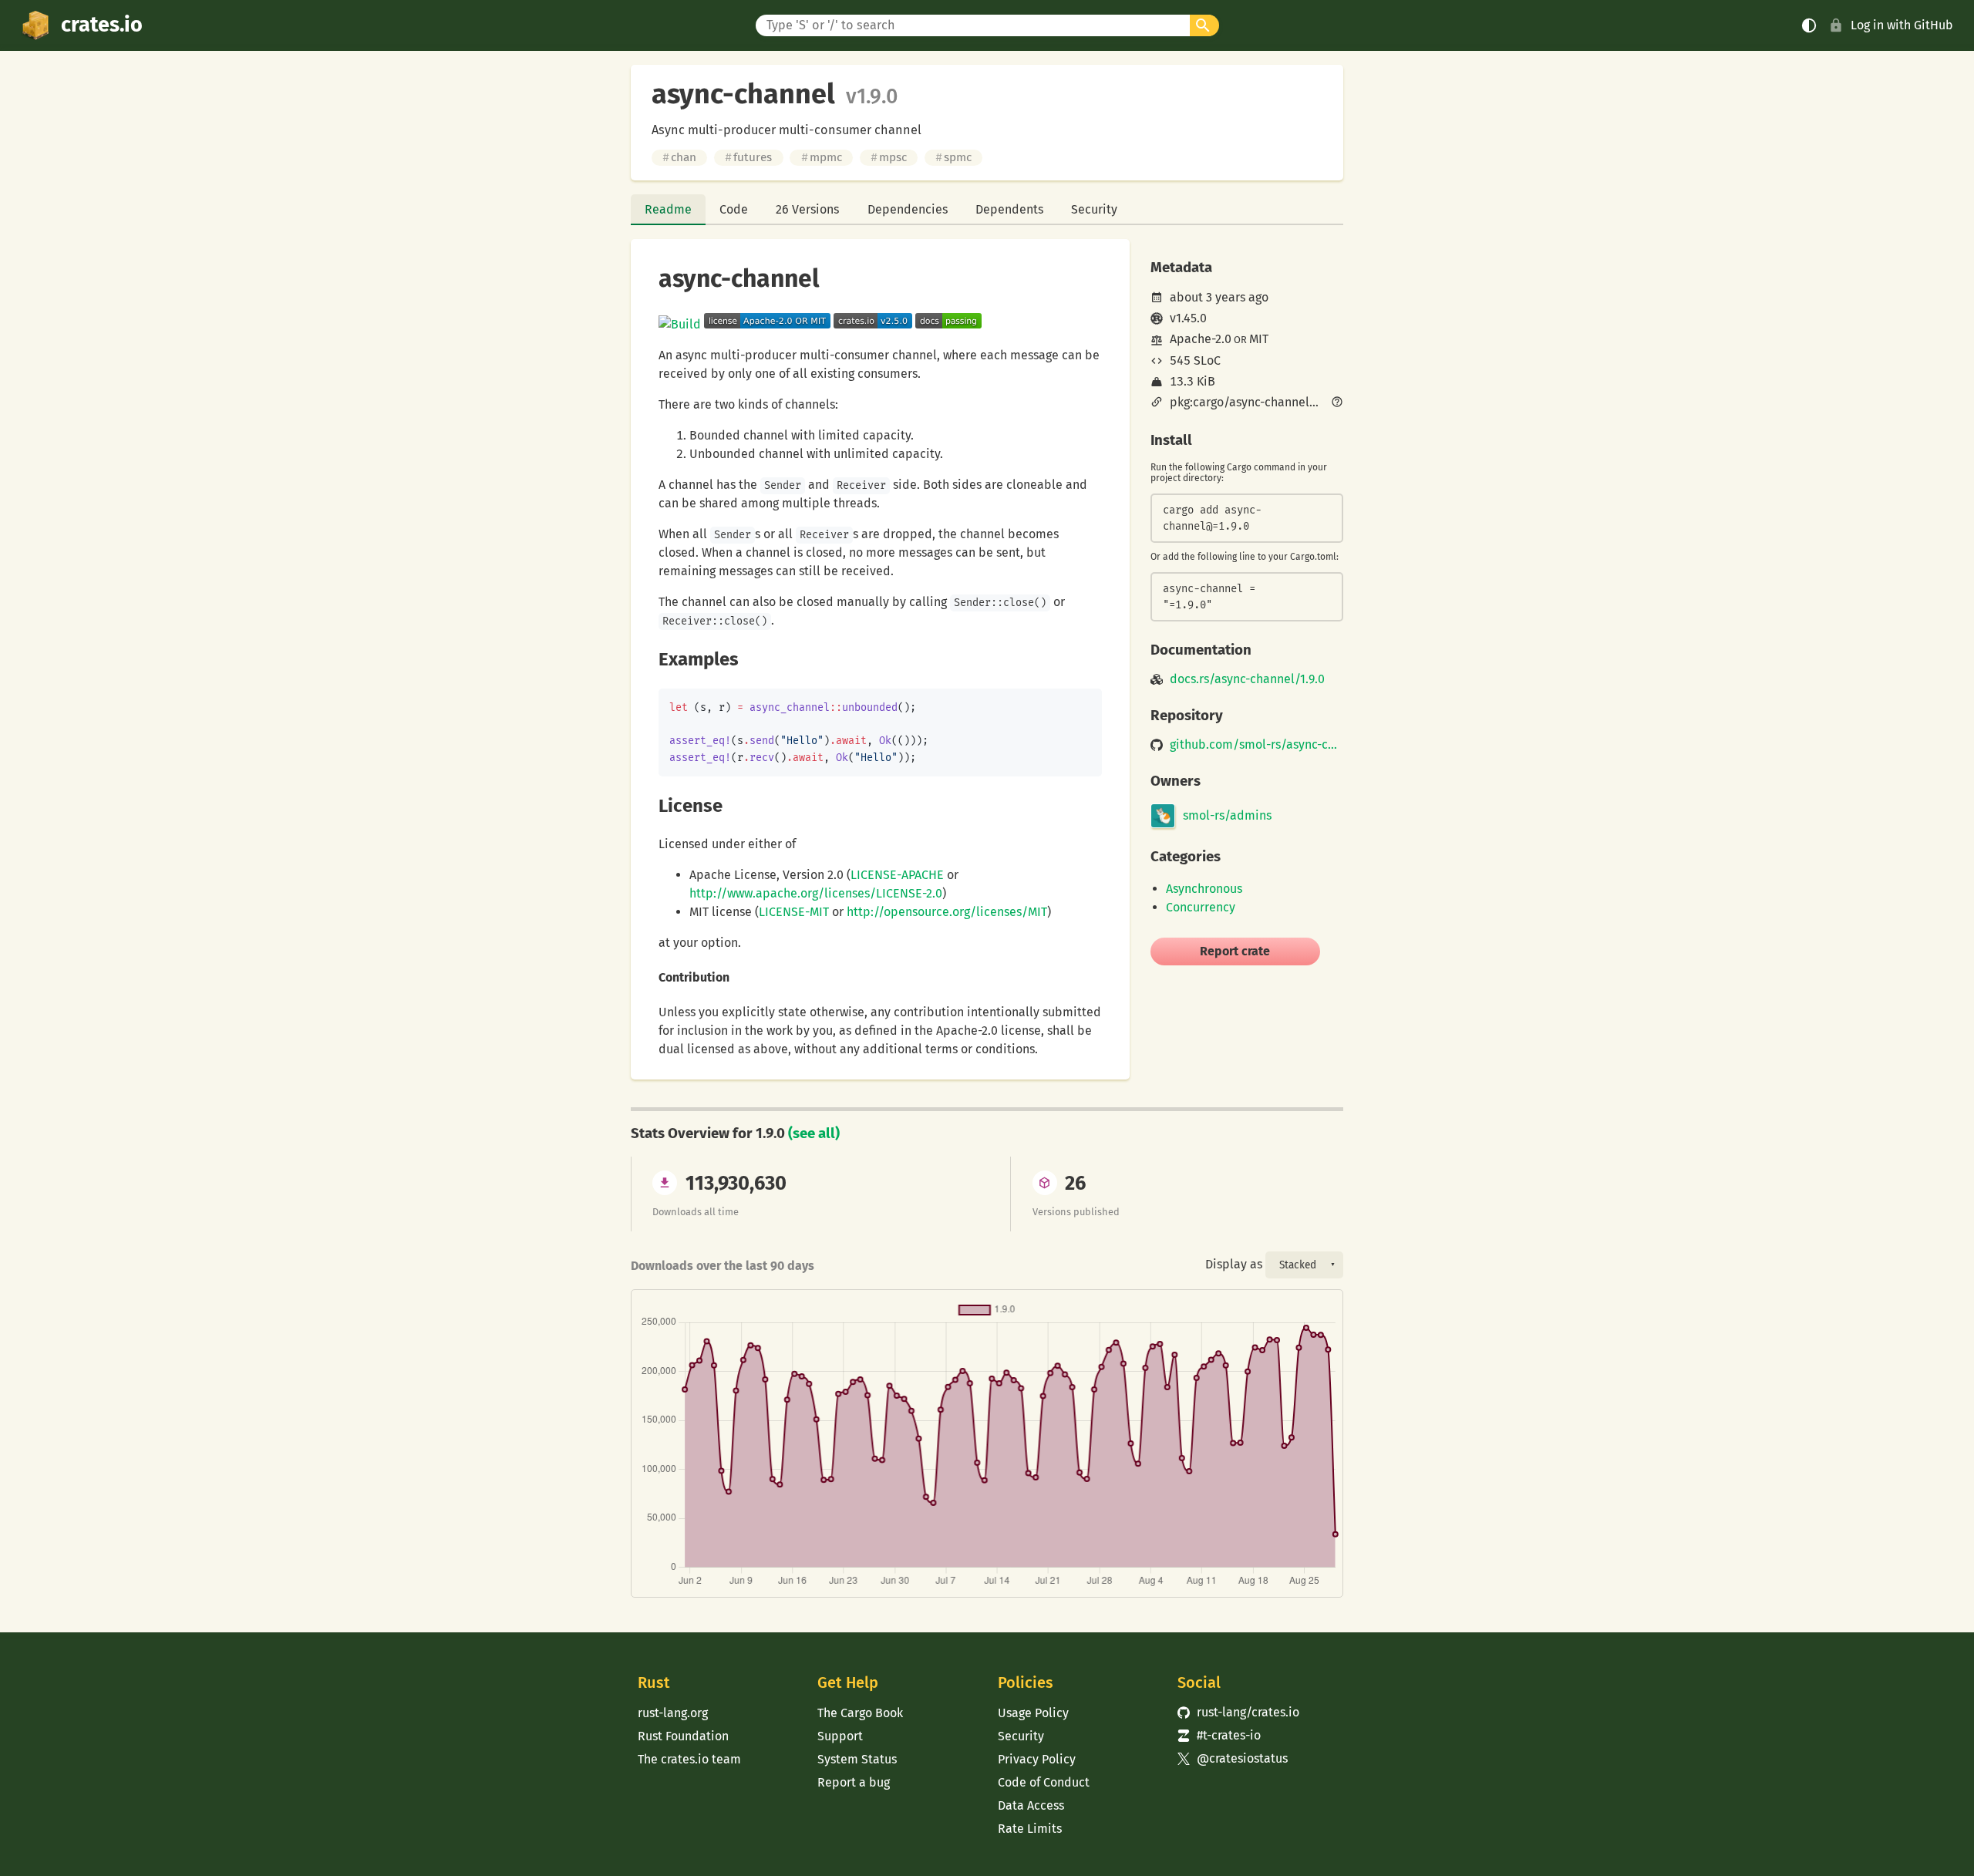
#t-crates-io (1219, 1735)
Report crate (1235, 951)
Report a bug (854, 1782)
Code (734, 209)
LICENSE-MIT (794, 912)
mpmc (822, 157)
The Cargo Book (860, 1713)
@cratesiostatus (1233, 1758)
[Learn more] (1337, 403)
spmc (953, 157)
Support (840, 1736)
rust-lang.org (673, 1713)
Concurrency (1201, 907)
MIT (1259, 339)
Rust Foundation (683, 1736)
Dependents (1009, 209)
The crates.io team (689, 1759)
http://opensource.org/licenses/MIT (947, 912)
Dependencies (908, 209)
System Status (857, 1759)
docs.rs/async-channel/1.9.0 (1247, 679)
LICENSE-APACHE (897, 875)
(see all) (814, 1133)
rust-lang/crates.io (1238, 1712)
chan (679, 157)
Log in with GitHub (1902, 25)
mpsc (889, 157)
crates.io (102, 25)
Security (1094, 209)
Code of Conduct (1044, 1782)
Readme (668, 209)
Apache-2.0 (1201, 339)
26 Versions (807, 209)
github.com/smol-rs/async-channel (1256, 745)
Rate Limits (1030, 1829)
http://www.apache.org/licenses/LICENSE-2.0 (816, 893)
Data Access (1031, 1805)
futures (748, 157)
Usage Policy (1033, 1713)
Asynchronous (1204, 889)
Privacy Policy (1037, 1759)
